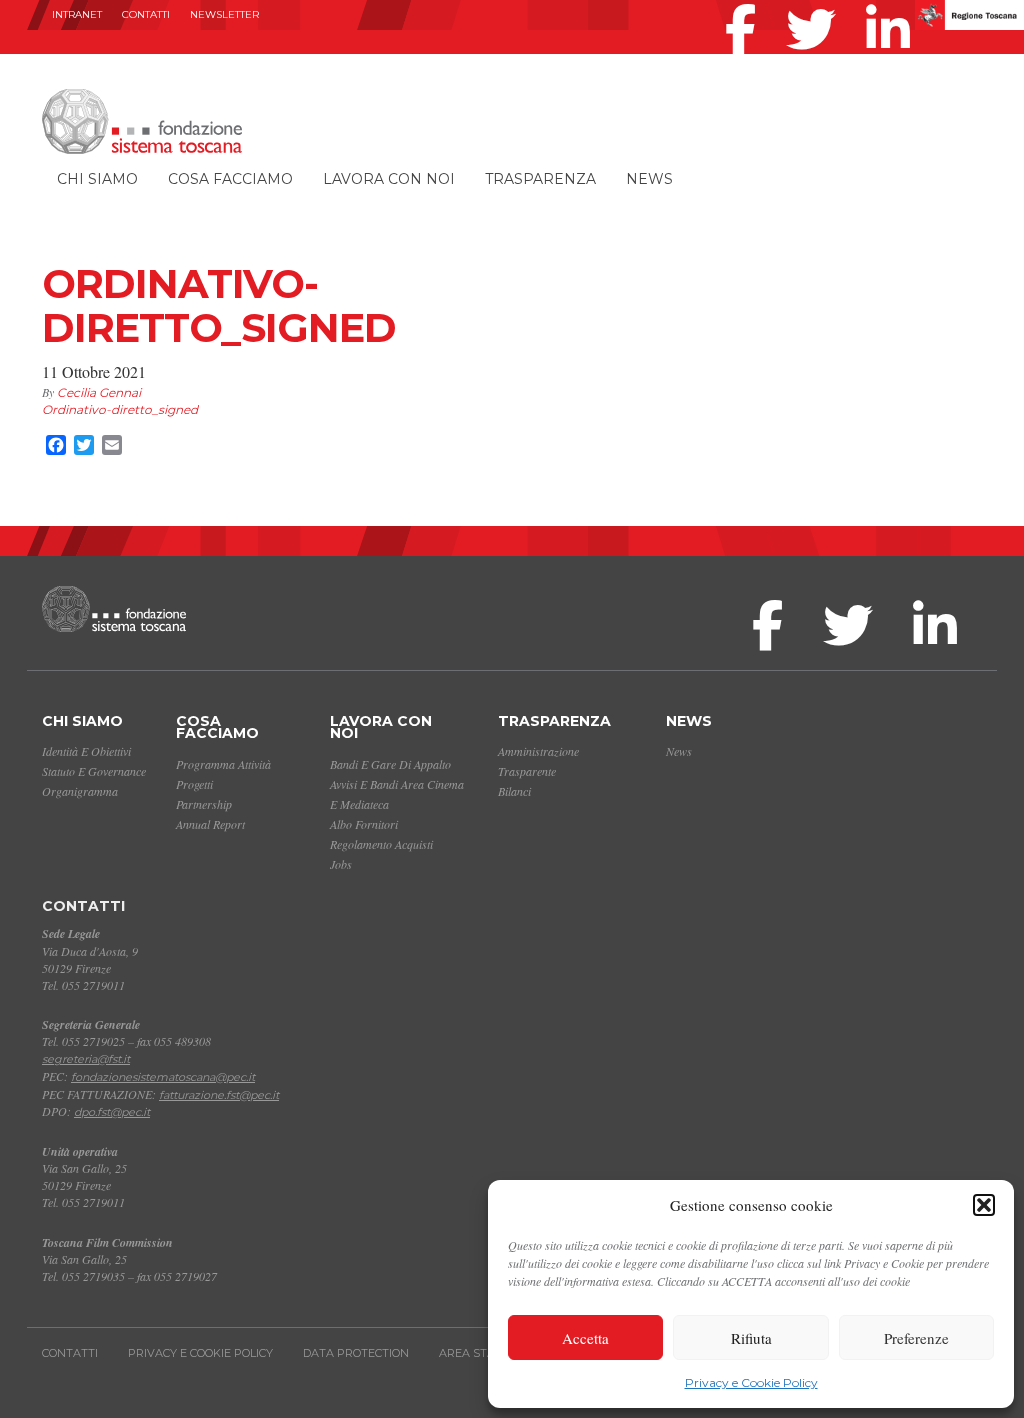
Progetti (194, 784)
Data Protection (356, 1353)
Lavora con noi (389, 179)
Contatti (146, 14)
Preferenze (916, 1338)
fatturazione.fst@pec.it (219, 1095)
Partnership (204, 804)
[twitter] (816, 4)
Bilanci (514, 791)
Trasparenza (540, 179)
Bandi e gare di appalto (390, 764)
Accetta (585, 1338)
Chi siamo (97, 179)
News (649, 179)
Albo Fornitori (364, 824)
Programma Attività (223, 764)
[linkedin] (893, 4)
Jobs (341, 864)
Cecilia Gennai (99, 392)
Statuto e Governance (94, 771)
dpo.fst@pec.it (112, 1112)
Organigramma (80, 791)
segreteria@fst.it (86, 1059)
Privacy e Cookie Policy (751, 1382)
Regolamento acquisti (381, 844)
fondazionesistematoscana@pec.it (163, 1077)
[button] (984, 1205)
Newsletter (224, 14)
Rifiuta (751, 1338)
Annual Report (210, 824)
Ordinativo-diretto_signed (120, 409)
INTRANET (77, 14)
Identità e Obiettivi (86, 751)
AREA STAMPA (480, 1353)
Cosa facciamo (230, 179)
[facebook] (745, 4)
